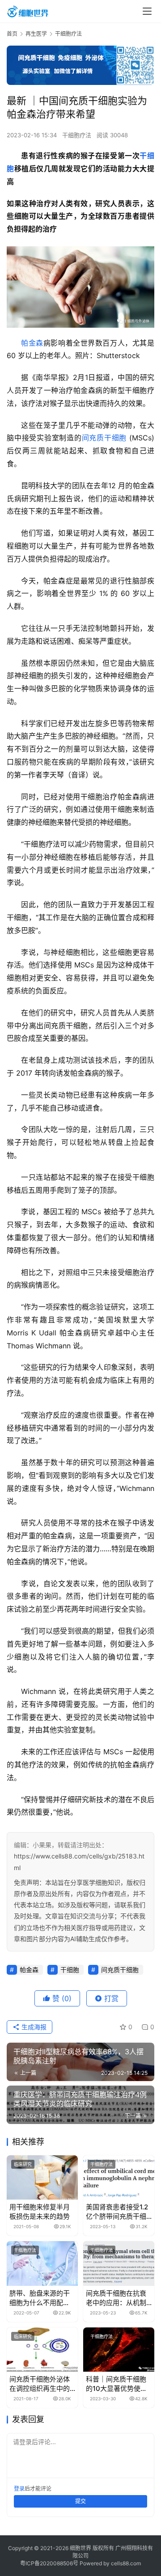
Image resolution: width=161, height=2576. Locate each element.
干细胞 (70, 1970)
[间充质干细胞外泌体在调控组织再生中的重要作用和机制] (42, 2350)
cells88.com (126, 2563)
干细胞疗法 (77, 135)
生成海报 (33, 2027)
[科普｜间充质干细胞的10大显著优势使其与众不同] (119, 2350)
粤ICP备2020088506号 (49, 2563)
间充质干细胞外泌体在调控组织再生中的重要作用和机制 (40, 2384)
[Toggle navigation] (147, 11)
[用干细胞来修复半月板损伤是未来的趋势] (42, 2177)
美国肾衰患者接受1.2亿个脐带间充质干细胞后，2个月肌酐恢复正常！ (118, 2212)
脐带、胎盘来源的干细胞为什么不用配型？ (40, 2298)
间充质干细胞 (104, 438)
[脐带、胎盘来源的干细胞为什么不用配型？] (42, 2263)
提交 (80, 2501)
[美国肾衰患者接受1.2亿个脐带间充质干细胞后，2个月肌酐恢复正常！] (119, 2177)
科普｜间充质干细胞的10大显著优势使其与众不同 (117, 2384)
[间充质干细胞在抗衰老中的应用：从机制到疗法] (119, 2263)
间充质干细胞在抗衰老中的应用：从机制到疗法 (116, 2298)
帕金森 (32, 343)
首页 (12, 34)
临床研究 (23, 2164)
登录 (19, 2489)
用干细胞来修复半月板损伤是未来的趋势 (40, 2212)
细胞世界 (80, 2548)
